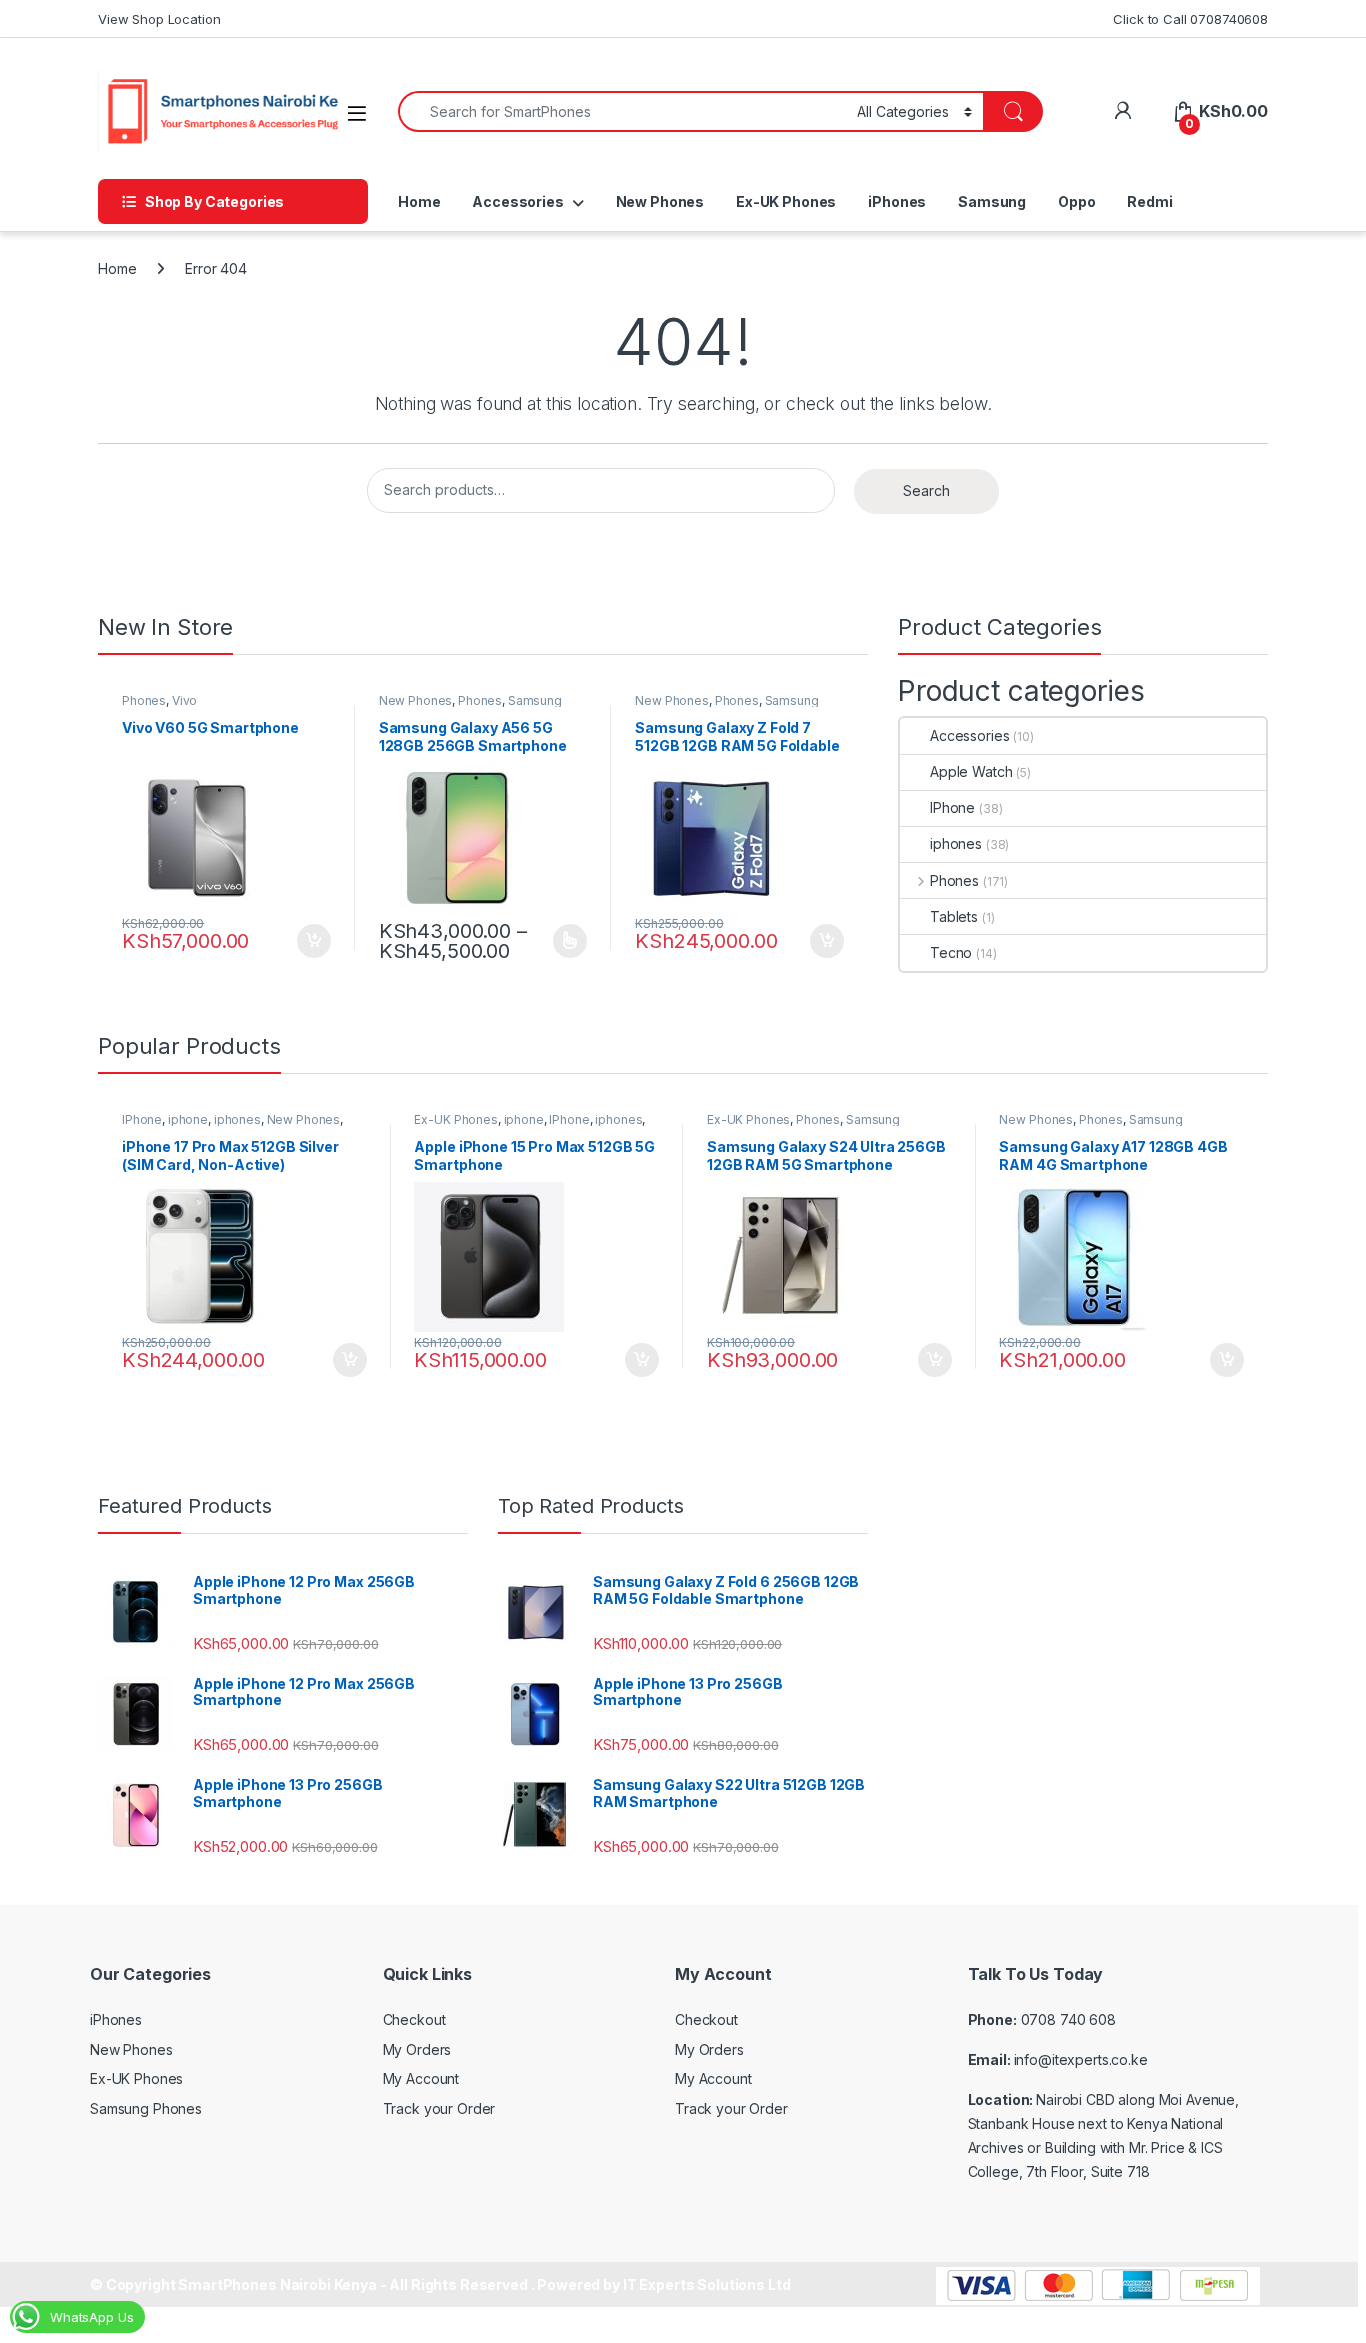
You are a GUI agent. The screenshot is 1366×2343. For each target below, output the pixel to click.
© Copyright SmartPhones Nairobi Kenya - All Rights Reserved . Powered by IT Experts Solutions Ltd (440, 2284)
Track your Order (439, 2108)
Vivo (184, 700)
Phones (144, 700)
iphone (188, 1119)
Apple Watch (971, 771)
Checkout (414, 2019)
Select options (563, 941)
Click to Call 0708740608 (1190, 19)
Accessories (517, 201)
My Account (421, 2078)
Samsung (992, 201)
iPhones (897, 201)
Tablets (954, 916)
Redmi (1149, 201)
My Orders (417, 2049)
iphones (956, 843)
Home (419, 201)
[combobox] (622, 111)
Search (926, 490)
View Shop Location (159, 19)
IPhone (952, 807)
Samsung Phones (146, 2108)
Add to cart (314, 941)
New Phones (660, 201)
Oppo (1076, 201)
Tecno (951, 952)
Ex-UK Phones (786, 201)
